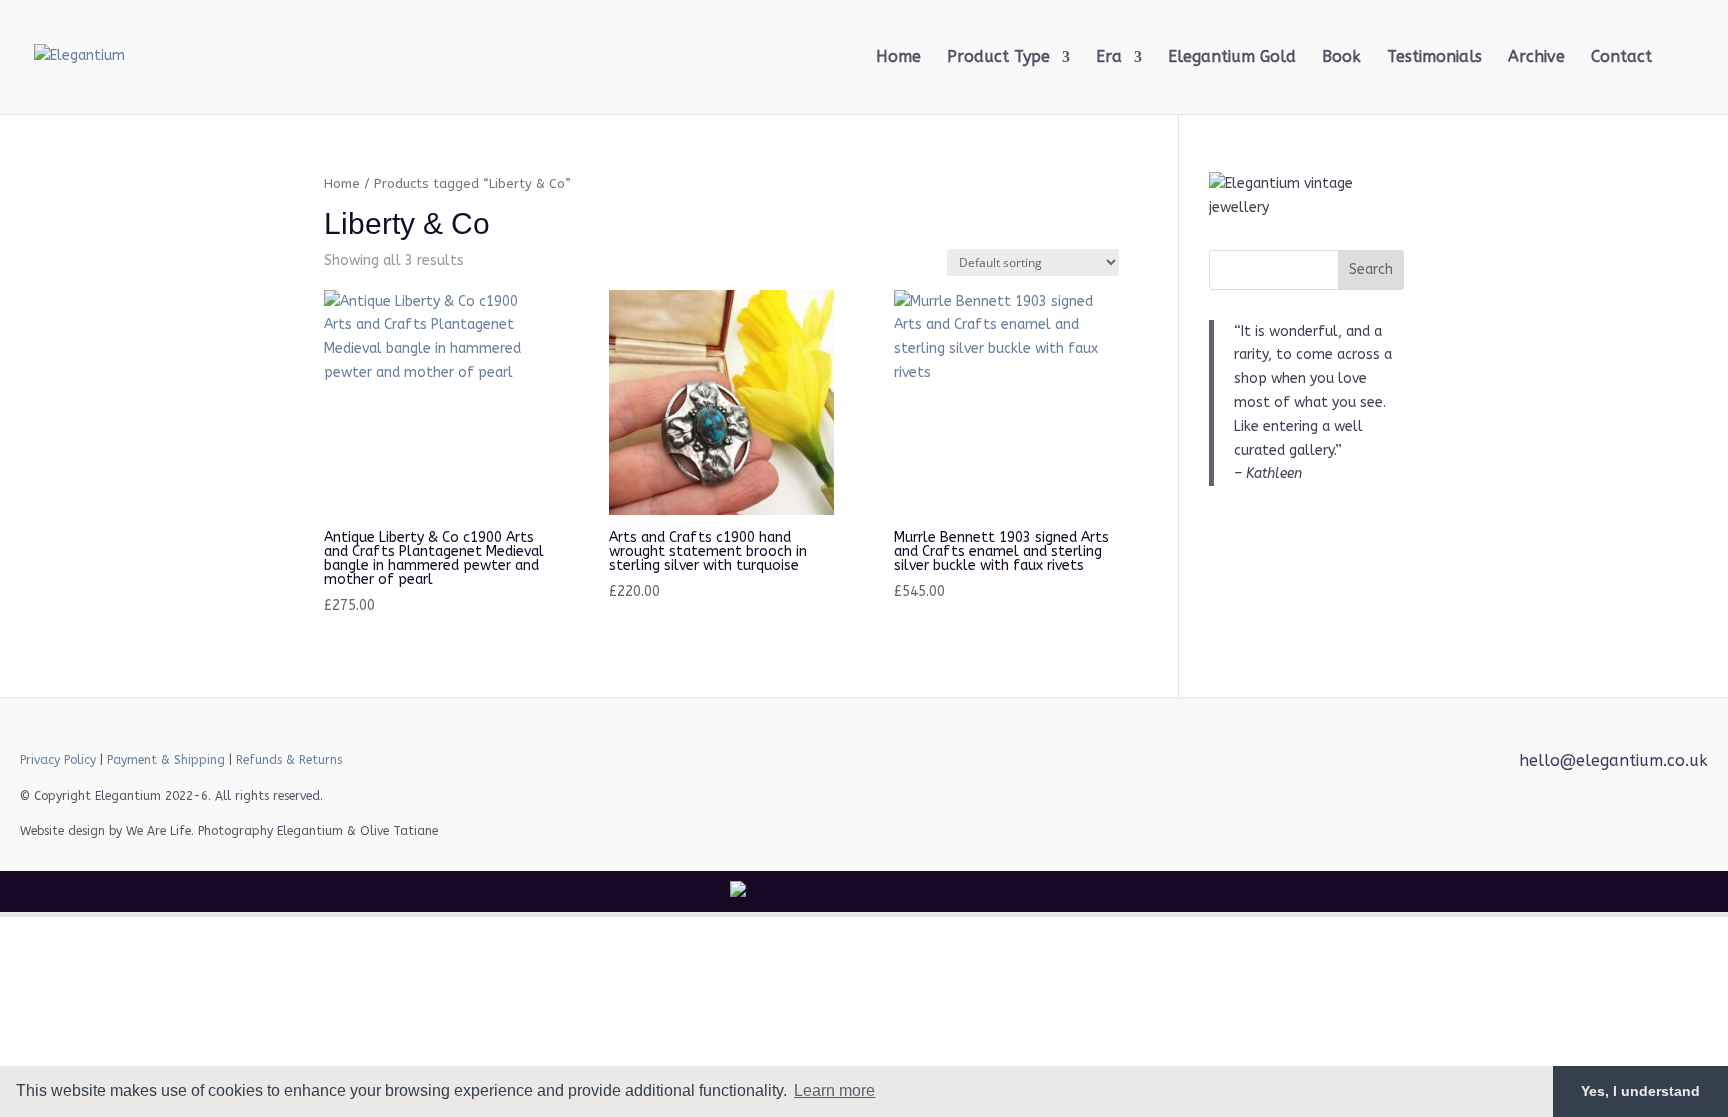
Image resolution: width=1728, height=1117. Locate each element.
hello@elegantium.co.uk (1613, 760)
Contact (1621, 58)
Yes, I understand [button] (1640, 1091)
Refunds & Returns (289, 760)
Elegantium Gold (1232, 58)
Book (1341, 58)
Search (1371, 269)
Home (898, 58)
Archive (1536, 58)
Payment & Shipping (166, 760)
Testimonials (1434, 58)
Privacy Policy (58, 760)
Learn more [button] (834, 1090)
